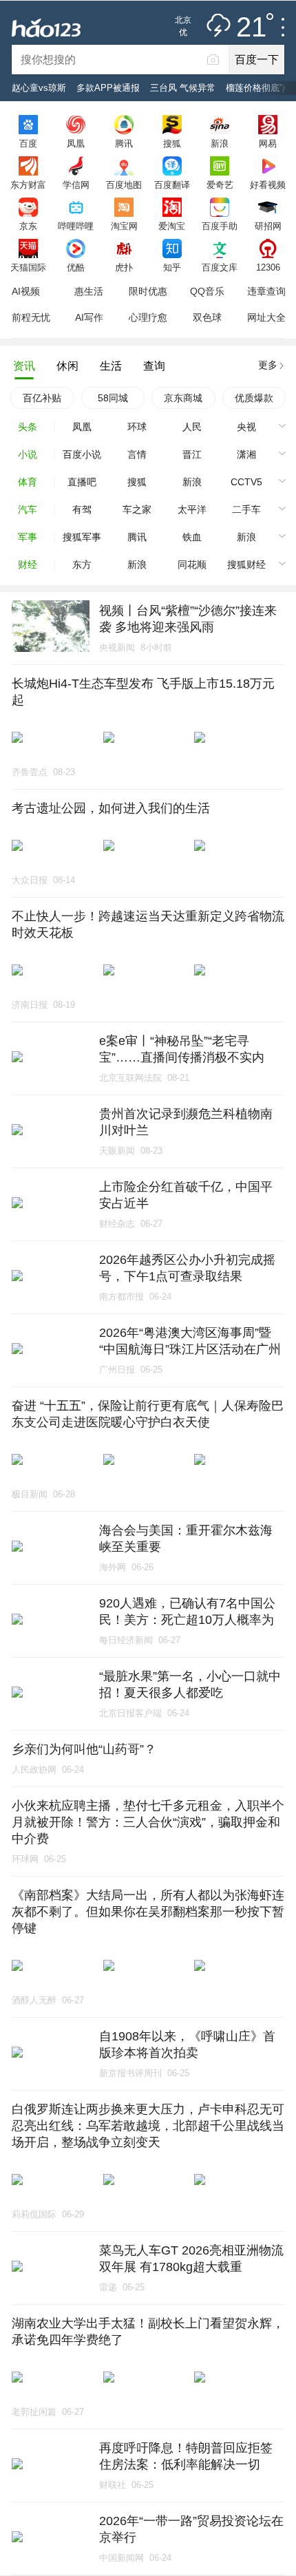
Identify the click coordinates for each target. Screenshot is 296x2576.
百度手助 (220, 226)
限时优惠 (148, 291)
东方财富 (28, 184)
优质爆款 (254, 398)
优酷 (76, 267)
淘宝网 (124, 226)
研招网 (268, 226)
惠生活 (89, 291)
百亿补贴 (42, 398)
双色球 (207, 317)
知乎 (172, 267)
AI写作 (89, 317)
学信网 (76, 184)
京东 (28, 226)
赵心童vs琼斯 (39, 88)
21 (251, 28)
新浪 (220, 143)
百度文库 (220, 267)
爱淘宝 (172, 226)
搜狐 (172, 143)
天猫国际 (28, 267)
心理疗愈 (148, 317)
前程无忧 (31, 317)
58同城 (113, 398)
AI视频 (26, 291)
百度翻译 (172, 184)
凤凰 (76, 143)
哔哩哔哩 (76, 226)
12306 (268, 267)
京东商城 (183, 398)
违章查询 (266, 291)
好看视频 (268, 184)
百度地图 (124, 184)
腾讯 (124, 143)
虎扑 (124, 267)
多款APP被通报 (108, 88)
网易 (268, 143)
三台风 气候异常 (183, 88)
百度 (28, 143)
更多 (268, 365)
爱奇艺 (220, 184)
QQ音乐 (207, 291)
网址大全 (266, 317)
